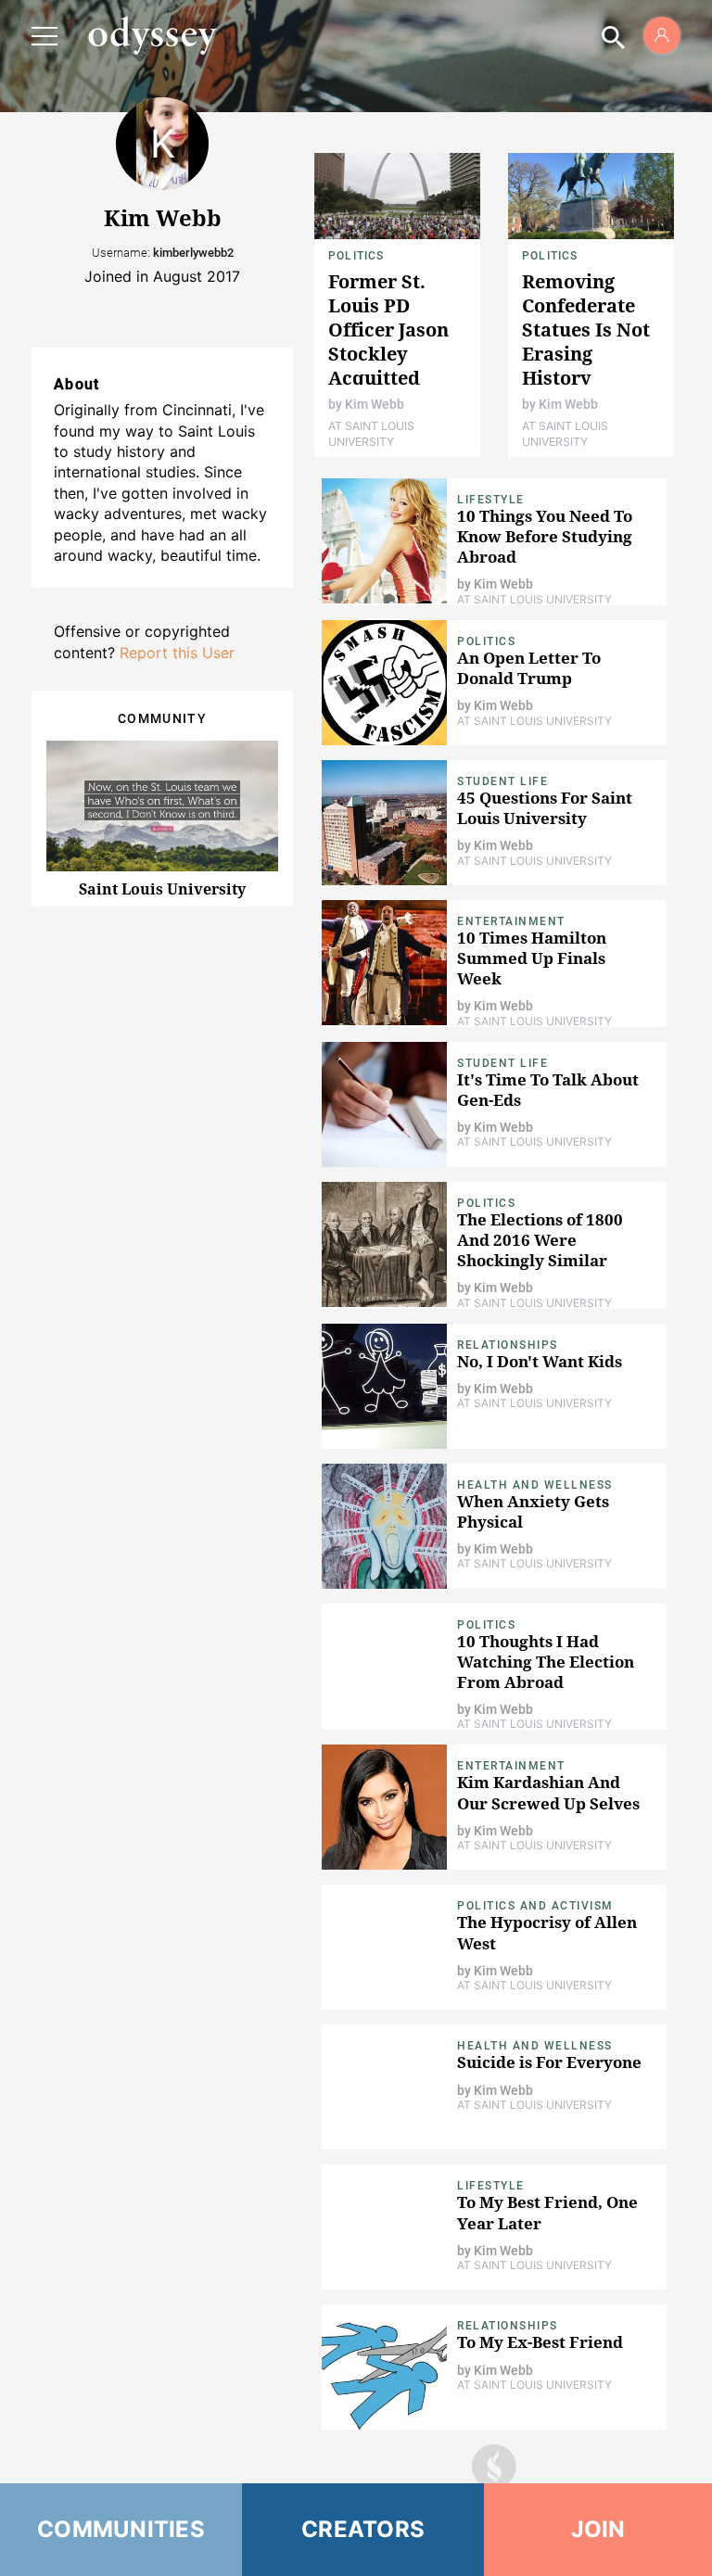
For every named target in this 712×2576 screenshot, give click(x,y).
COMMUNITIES (121, 2529)
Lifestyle (491, 500)
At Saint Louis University (371, 433)
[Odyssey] (152, 35)
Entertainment (511, 921)
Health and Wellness (535, 1485)
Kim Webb (375, 404)
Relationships (508, 1345)
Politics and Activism (535, 1906)
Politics (356, 256)
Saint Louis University (162, 889)
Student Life (502, 781)
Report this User (177, 653)
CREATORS (363, 2529)
